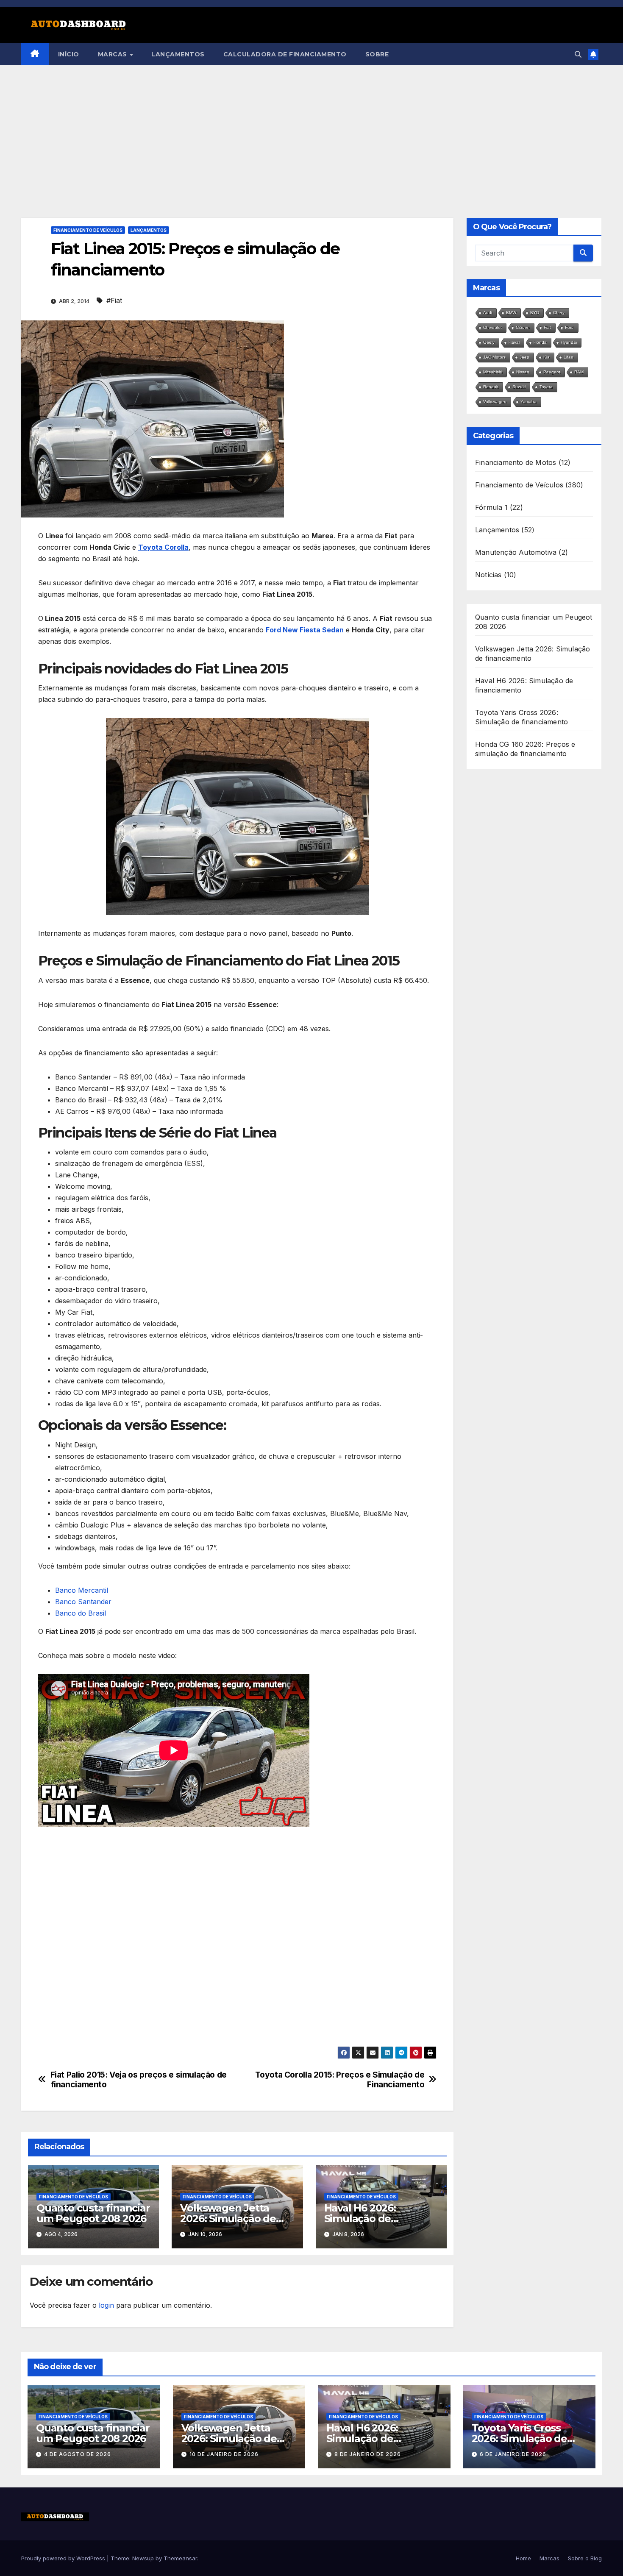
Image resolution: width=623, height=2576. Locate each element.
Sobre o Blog (585, 2558)
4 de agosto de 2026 (78, 2454)
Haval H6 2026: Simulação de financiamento (361, 2219)
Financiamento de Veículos (88, 230)
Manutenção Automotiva (516, 552)
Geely (489, 342)
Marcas (114, 54)
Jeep (524, 357)
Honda (540, 342)
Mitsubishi (493, 372)
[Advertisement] (311, 129)
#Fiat (114, 300)
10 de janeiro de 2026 (224, 2454)
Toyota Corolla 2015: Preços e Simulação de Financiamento (340, 2080)
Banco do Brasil (81, 1613)
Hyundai (569, 342)
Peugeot (552, 372)
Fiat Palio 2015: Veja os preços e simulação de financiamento (139, 2080)
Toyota (546, 387)
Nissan (523, 372)
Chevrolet (492, 327)
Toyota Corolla (163, 547)
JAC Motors (494, 357)
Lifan (569, 357)
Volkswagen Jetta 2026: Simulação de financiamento (228, 2219)
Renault (491, 387)
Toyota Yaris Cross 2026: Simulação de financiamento (519, 2438)
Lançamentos (178, 54)
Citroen (523, 327)
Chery (559, 313)
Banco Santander (83, 1602)
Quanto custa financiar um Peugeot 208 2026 (93, 2213)
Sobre (377, 54)
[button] (578, 54)
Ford (569, 327)
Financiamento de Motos (516, 462)
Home (523, 2558)
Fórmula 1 (491, 507)
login (106, 2305)
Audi (488, 313)
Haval (514, 342)
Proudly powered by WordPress (64, 2558)
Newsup (143, 2558)
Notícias (488, 575)
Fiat (547, 327)
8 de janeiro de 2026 (368, 2454)
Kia (547, 357)
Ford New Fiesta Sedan (305, 630)
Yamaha (528, 402)
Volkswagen (495, 402)
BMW (511, 313)
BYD (535, 313)
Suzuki (519, 387)
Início (69, 54)
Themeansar (180, 2558)
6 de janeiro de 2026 (513, 2454)
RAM (579, 372)
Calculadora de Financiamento (285, 54)
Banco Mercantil (82, 1590)
